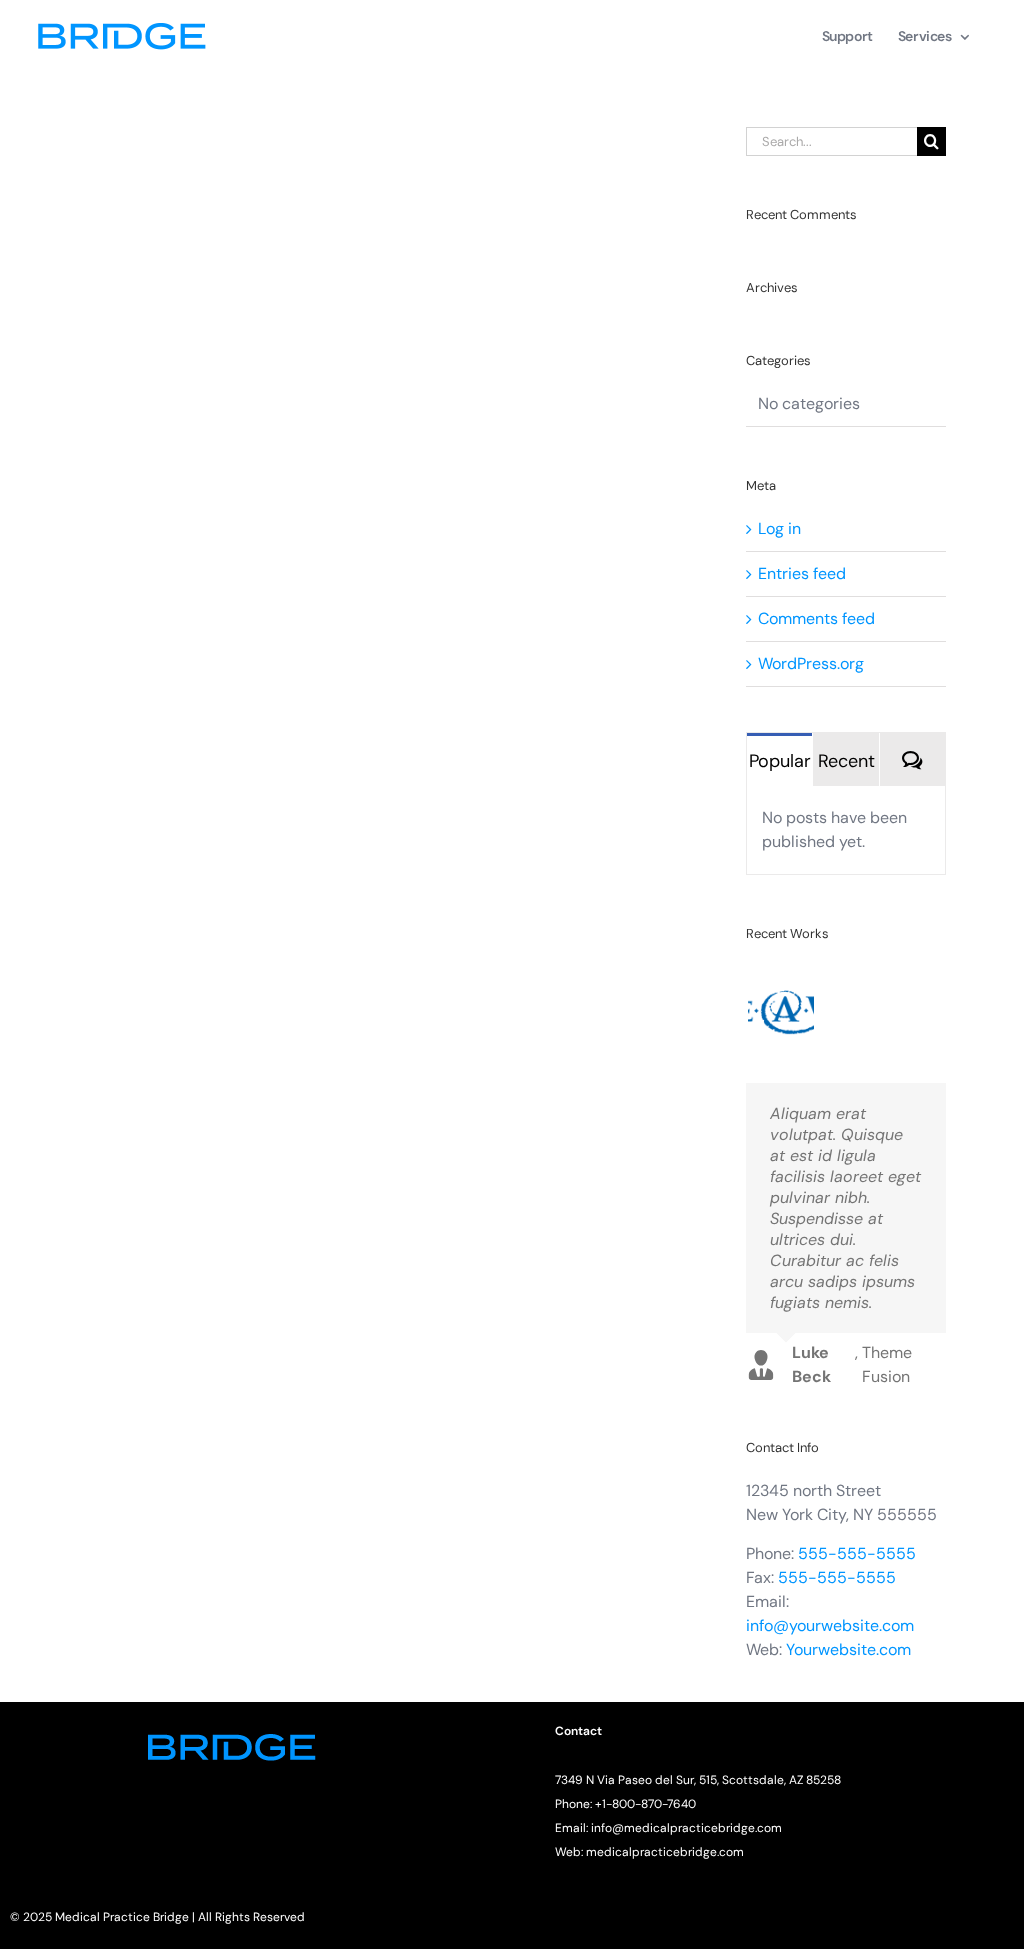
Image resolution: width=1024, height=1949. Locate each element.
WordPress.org (811, 663)
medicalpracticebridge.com (665, 1852)
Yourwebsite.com (848, 1649)
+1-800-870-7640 (645, 1804)
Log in (779, 528)
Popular (780, 761)
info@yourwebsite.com (830, 1625)
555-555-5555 (857, 1553)
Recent (846, 761)
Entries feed (802, 573)
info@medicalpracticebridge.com (686, 1828)
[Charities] (780, 1002)
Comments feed (816, 618)
